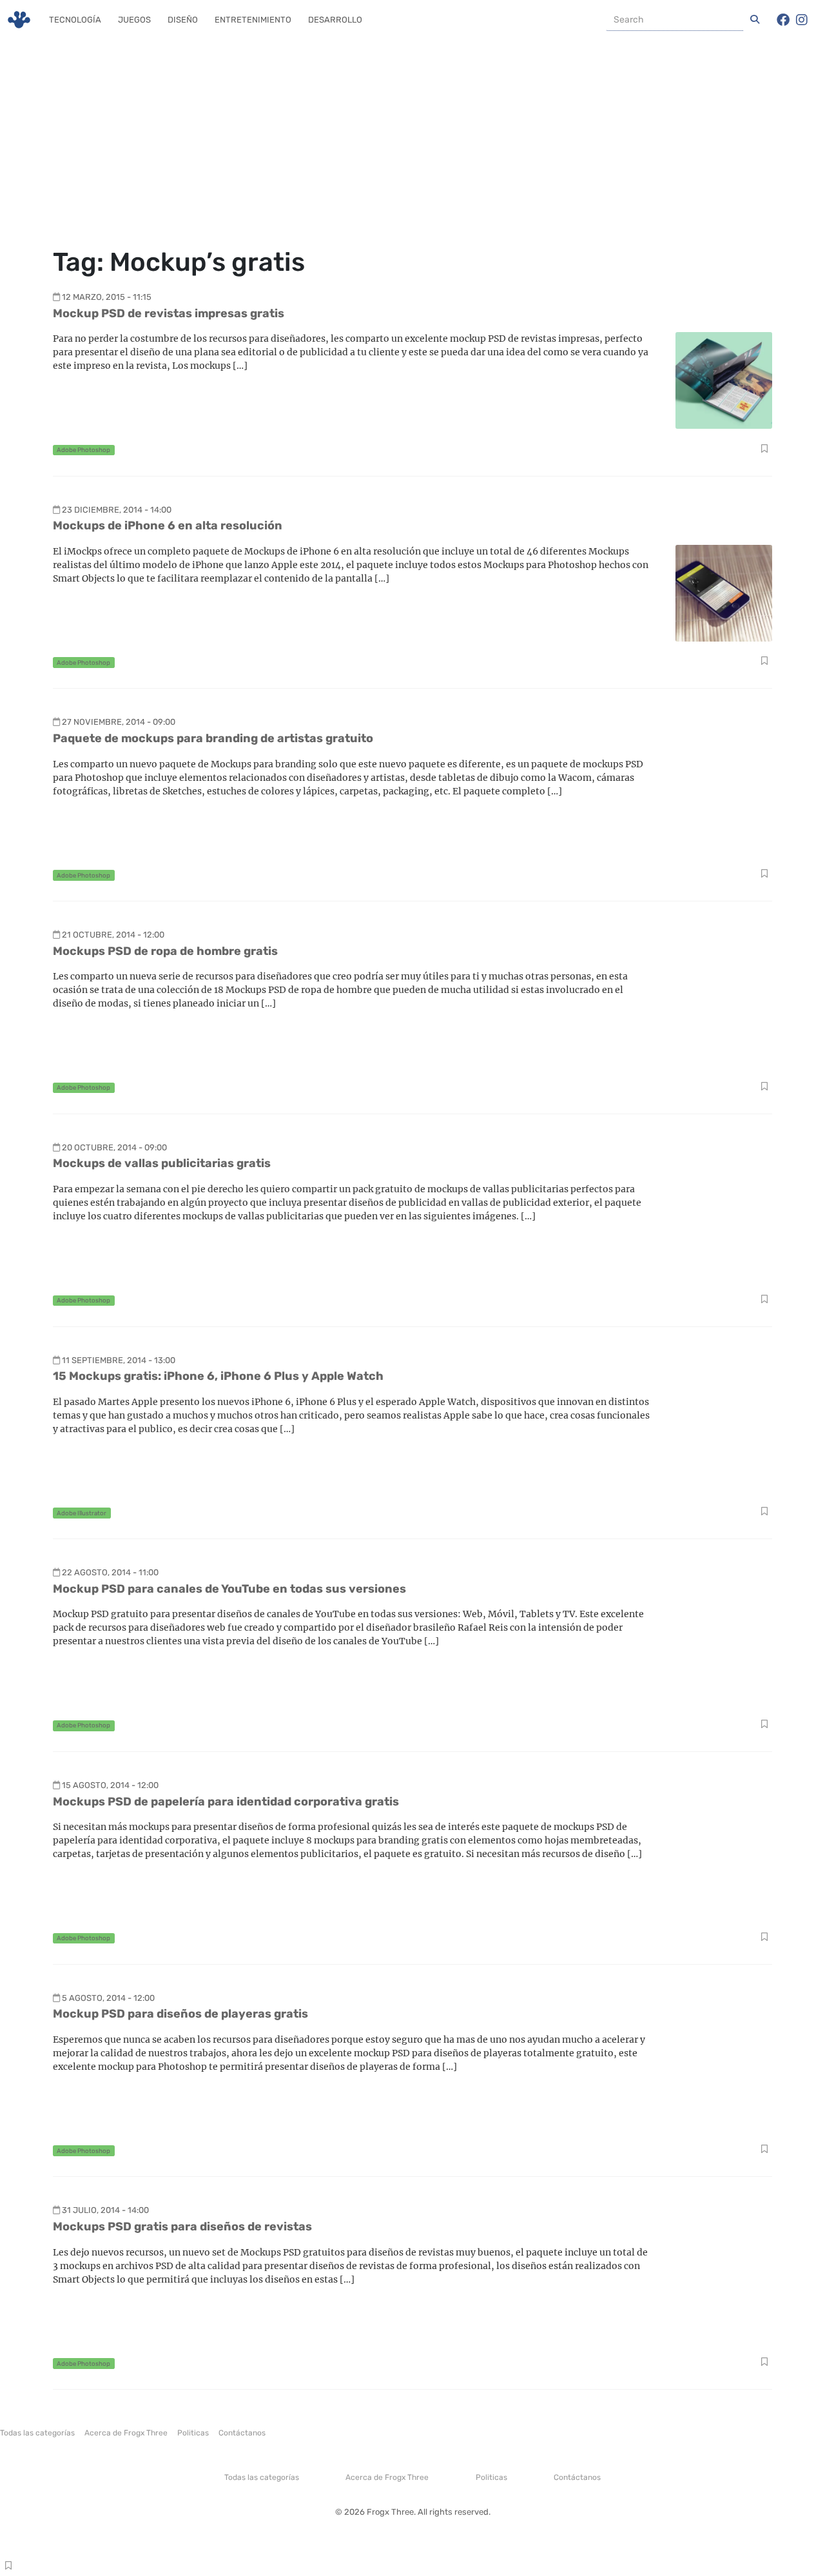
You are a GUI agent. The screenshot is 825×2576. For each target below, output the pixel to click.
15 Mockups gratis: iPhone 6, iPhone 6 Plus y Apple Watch (218, 1376)
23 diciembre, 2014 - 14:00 (117, 510)
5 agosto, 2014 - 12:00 (108, 1998)
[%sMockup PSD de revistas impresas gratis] (724, 379)
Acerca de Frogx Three (126, 2433)
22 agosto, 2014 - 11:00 (110, 1572)
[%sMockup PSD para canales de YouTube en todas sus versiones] (724, 1656)
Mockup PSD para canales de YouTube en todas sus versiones (229, 1589)
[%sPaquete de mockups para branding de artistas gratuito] (724, 805)
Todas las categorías (37, 2433)
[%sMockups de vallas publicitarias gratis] (724, 1230)
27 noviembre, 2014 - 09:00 (119, 722)
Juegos (134, 20)
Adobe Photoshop (83, 450)
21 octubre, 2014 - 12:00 (113, 935)
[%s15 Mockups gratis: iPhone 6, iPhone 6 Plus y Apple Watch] (724, 1443)
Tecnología (75, 20)
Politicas (193, 2433)
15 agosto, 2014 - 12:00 (110, 1785)
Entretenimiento (253, 20)
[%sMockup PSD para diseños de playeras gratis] (724, 2080)
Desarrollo (335, 20)
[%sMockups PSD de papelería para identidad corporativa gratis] (724, 1868)
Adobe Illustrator (82, 1513)
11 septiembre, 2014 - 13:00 (119, 1360)
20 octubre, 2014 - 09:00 (114, 1147)
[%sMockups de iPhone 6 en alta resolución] (724, 592)
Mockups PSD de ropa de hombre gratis (165, 951)
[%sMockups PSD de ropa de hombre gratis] (724, 1017)
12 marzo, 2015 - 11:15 (107, 297)
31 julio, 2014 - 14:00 (105, 2210)
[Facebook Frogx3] (783, 20)
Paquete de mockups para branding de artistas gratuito (213, 738)
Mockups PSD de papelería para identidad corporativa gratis (226, 1802)
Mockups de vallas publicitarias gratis (162, 1163)
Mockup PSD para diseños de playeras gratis (180, 2014)
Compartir (764, 450)
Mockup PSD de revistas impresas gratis (169, 313)
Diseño (183, 20)
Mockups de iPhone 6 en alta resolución (168, 526)
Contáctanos (242, 2433)
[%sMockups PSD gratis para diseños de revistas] (724, 2293)
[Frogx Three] (19, 20)
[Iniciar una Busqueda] (755, 20)
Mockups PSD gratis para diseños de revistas (182, 2227)
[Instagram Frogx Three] (802, 20)
